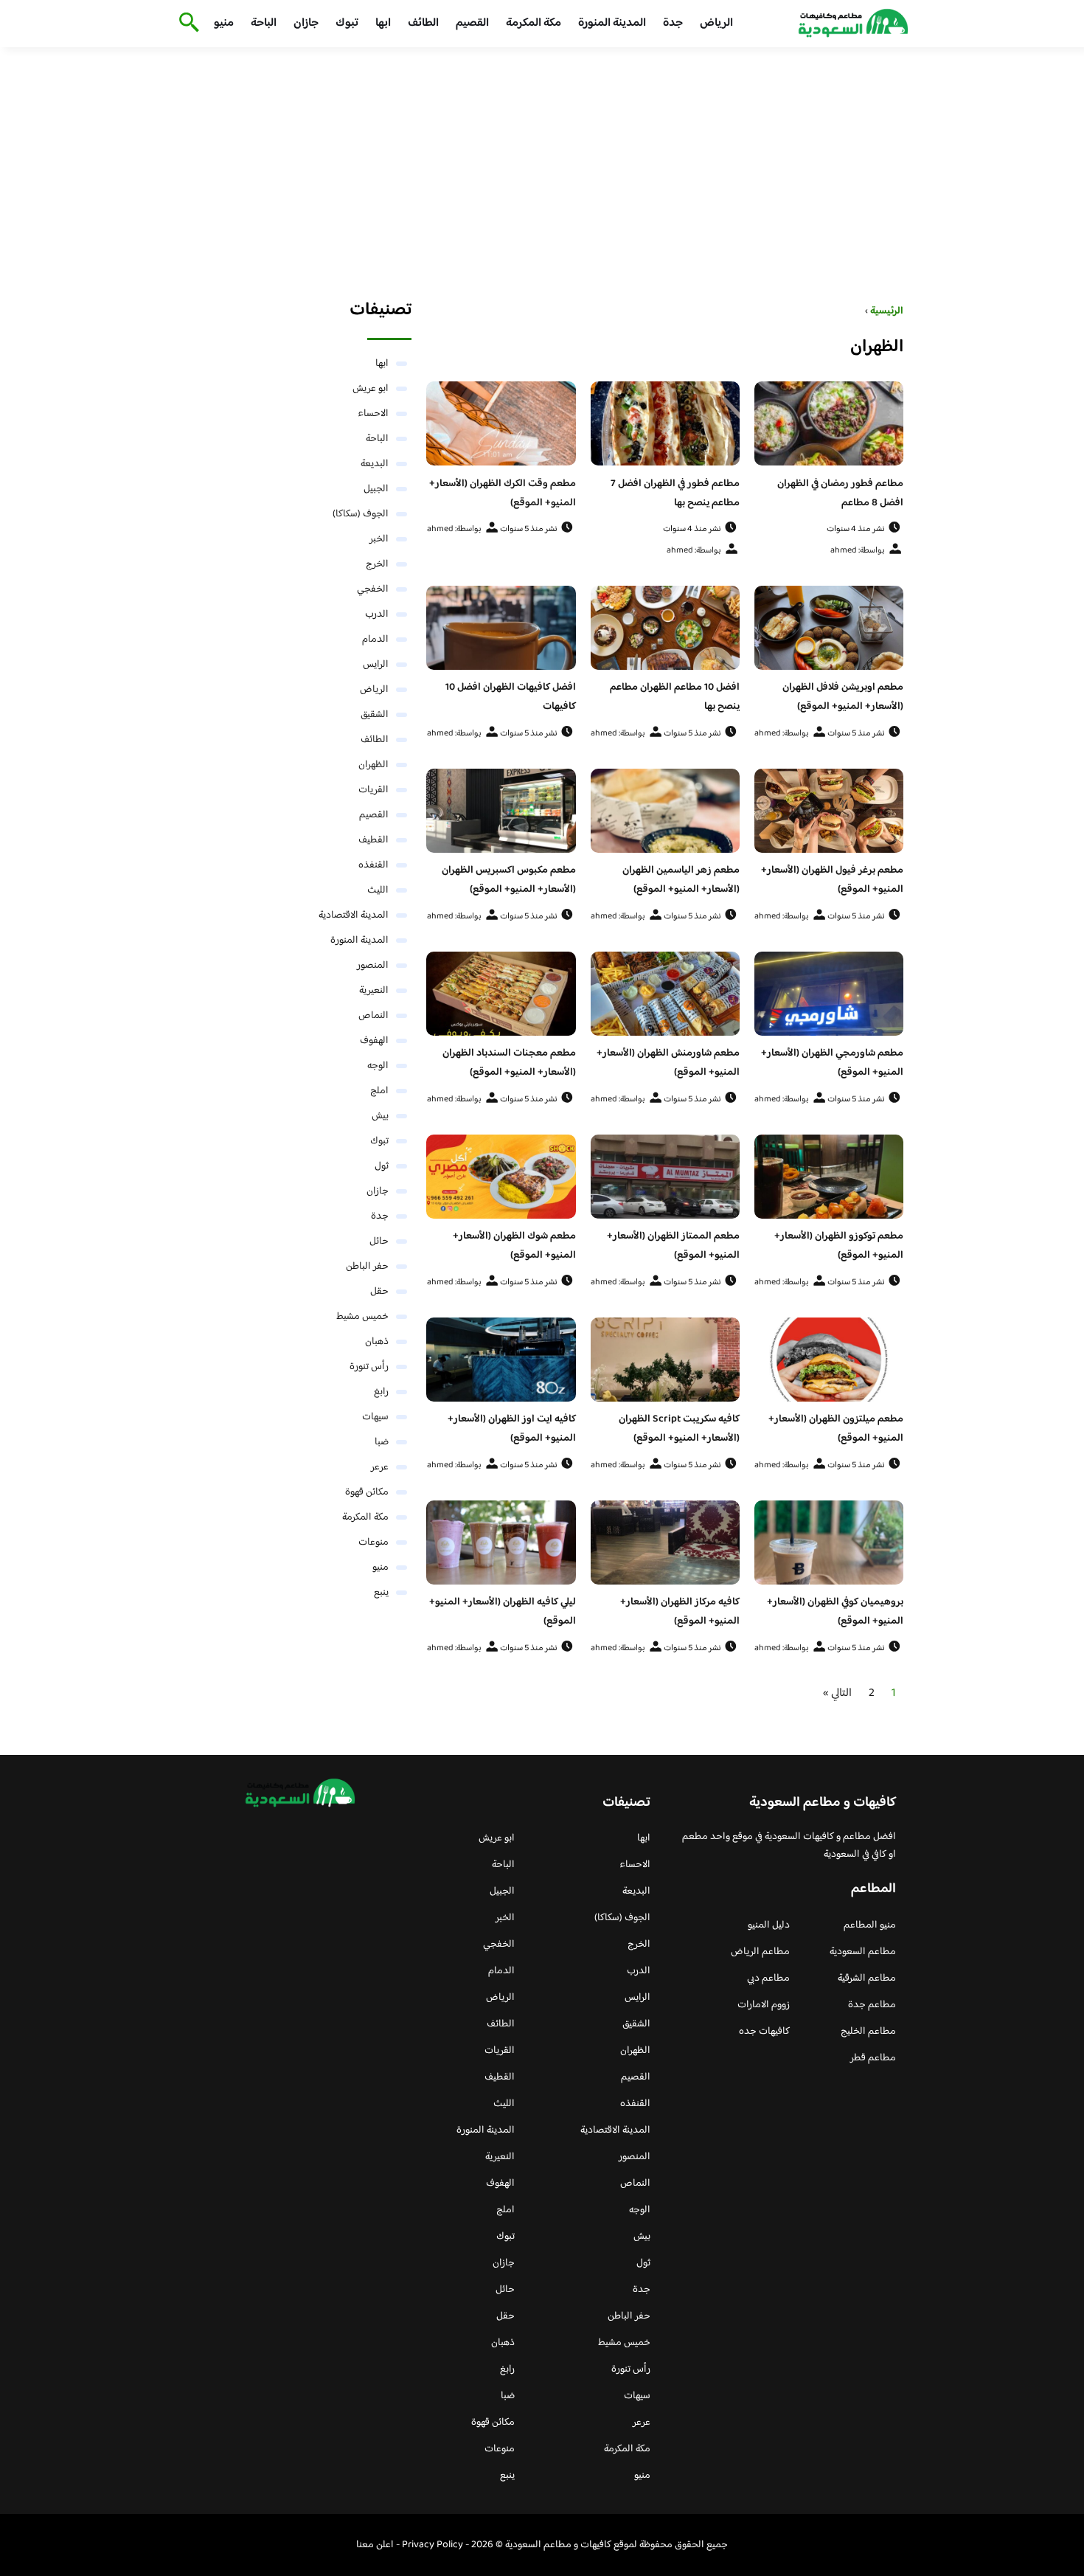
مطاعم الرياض (760, 1952)
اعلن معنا (375, 2545)
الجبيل (376, 489)
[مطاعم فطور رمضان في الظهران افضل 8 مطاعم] (829, 423)
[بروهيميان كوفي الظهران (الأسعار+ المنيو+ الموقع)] (829, 1543)
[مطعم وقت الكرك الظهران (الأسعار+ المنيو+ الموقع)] (501, 423)
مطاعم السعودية (863, 1952)
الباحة (264, 23)
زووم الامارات (764, 2005)
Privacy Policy (432, 2545)
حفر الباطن (367, 1267)
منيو (224, 23)
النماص (374, 1016)
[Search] (186, 24)
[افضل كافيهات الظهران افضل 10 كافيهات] (501, 628)
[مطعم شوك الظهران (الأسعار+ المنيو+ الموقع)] (501, 1177)
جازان (306, 23)
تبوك (347, 23)
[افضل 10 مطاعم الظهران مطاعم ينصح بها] (665, 628)
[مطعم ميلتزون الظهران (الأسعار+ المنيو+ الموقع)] (829, 1360)
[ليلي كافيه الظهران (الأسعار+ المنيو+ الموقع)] (501, 1543)
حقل (379, 1292)
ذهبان (377, 1342)
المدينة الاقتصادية (354, 915)
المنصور (373, 966)
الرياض (716, 23)
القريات (374, 790)
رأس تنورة (369, 1367)
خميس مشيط (362, 1317)
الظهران (374, 765)
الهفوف (374, 1041)
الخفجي (373, 589)
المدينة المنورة (612, 23)
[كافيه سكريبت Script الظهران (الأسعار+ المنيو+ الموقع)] (665, 1360)
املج (379, 1091)
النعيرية (374, 991)
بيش (380, 1116)
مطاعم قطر (873, 2058)
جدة (673, 23)
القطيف (374, 840)
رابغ (381, 1392)
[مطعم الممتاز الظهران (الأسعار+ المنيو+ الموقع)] (665, 1177)
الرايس (376, 665)
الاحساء (373, 414)
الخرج (377, 564)
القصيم (472, 23)
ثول (382, 1166)
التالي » (837, 1693)
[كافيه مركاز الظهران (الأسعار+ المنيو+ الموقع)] (665, 1543)
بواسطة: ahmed (858, 551)
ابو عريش (371, 389)
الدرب (377, 614)
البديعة (375, 464)
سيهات (375, 1417)
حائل (379, 1242)
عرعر (380, 1467)
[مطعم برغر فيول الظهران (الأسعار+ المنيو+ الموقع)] (829, 811)
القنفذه (374, 865)
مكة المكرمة (534, 23)
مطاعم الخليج (868, 2032)
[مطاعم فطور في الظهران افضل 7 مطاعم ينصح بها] (665, 423)
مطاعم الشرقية (867, 1978)
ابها (383, 23)
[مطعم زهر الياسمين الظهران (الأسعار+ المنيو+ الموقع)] (665, 811)
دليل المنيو (769, 1925)
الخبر (379, 539)
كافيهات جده (764, 2032)
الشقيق (375, 715)
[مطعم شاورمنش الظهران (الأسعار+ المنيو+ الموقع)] (665, 994)
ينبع (381, 1593)
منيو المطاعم (870, 1925)
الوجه (378, 1066)
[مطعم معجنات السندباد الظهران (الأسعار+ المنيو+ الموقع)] (501, 994)
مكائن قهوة (367, 1492)
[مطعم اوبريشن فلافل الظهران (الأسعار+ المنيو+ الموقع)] (829, 628)
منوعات (374, 1543)
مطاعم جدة (872, 2005)
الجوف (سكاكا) (361, 514)
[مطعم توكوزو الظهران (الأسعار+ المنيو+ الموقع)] (829, 1177)
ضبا (382, 1442)
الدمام (375, 640)
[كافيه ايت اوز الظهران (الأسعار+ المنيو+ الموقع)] (501, 1360)
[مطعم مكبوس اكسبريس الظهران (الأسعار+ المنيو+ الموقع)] (501, 811)
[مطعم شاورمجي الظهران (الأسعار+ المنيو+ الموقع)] (829, 994)
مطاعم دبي (768, 1978)
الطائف (423, 23)
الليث (378, 890)
